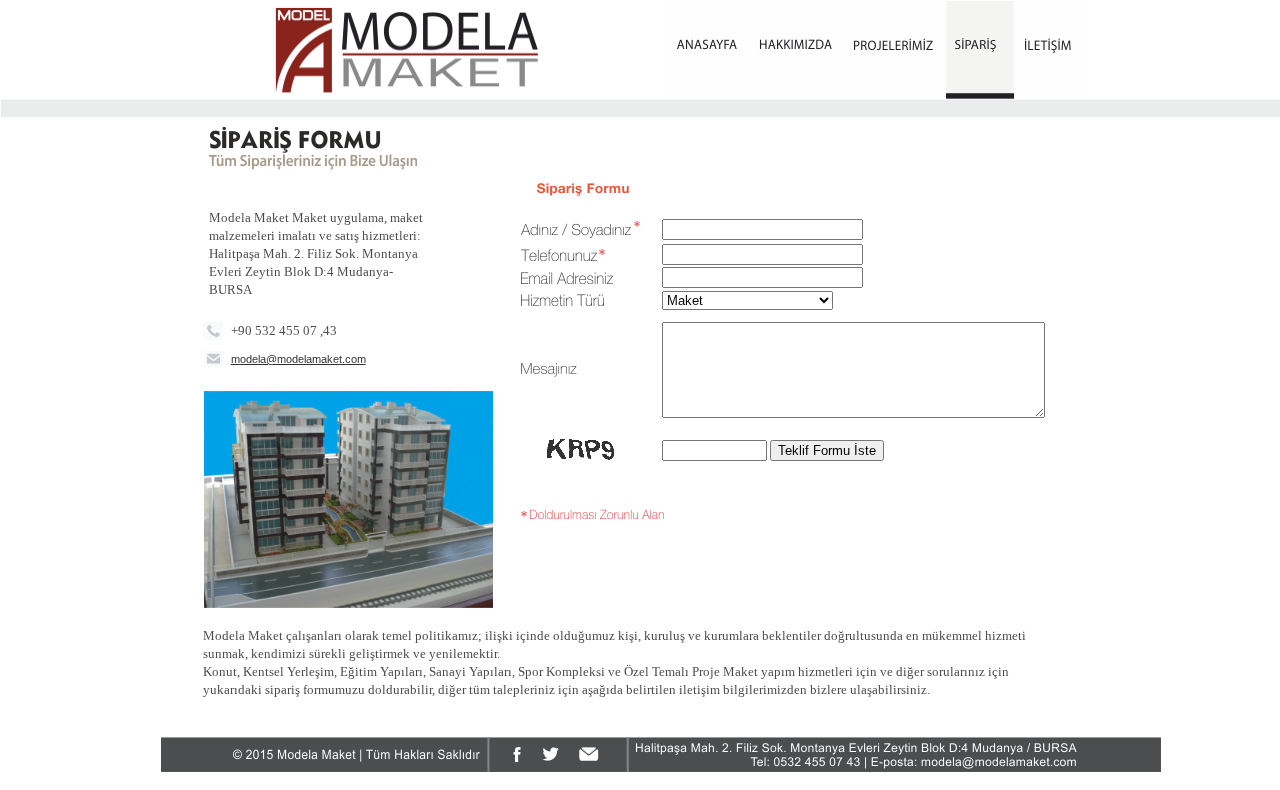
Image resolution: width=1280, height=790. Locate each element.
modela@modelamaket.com (298, 359)
